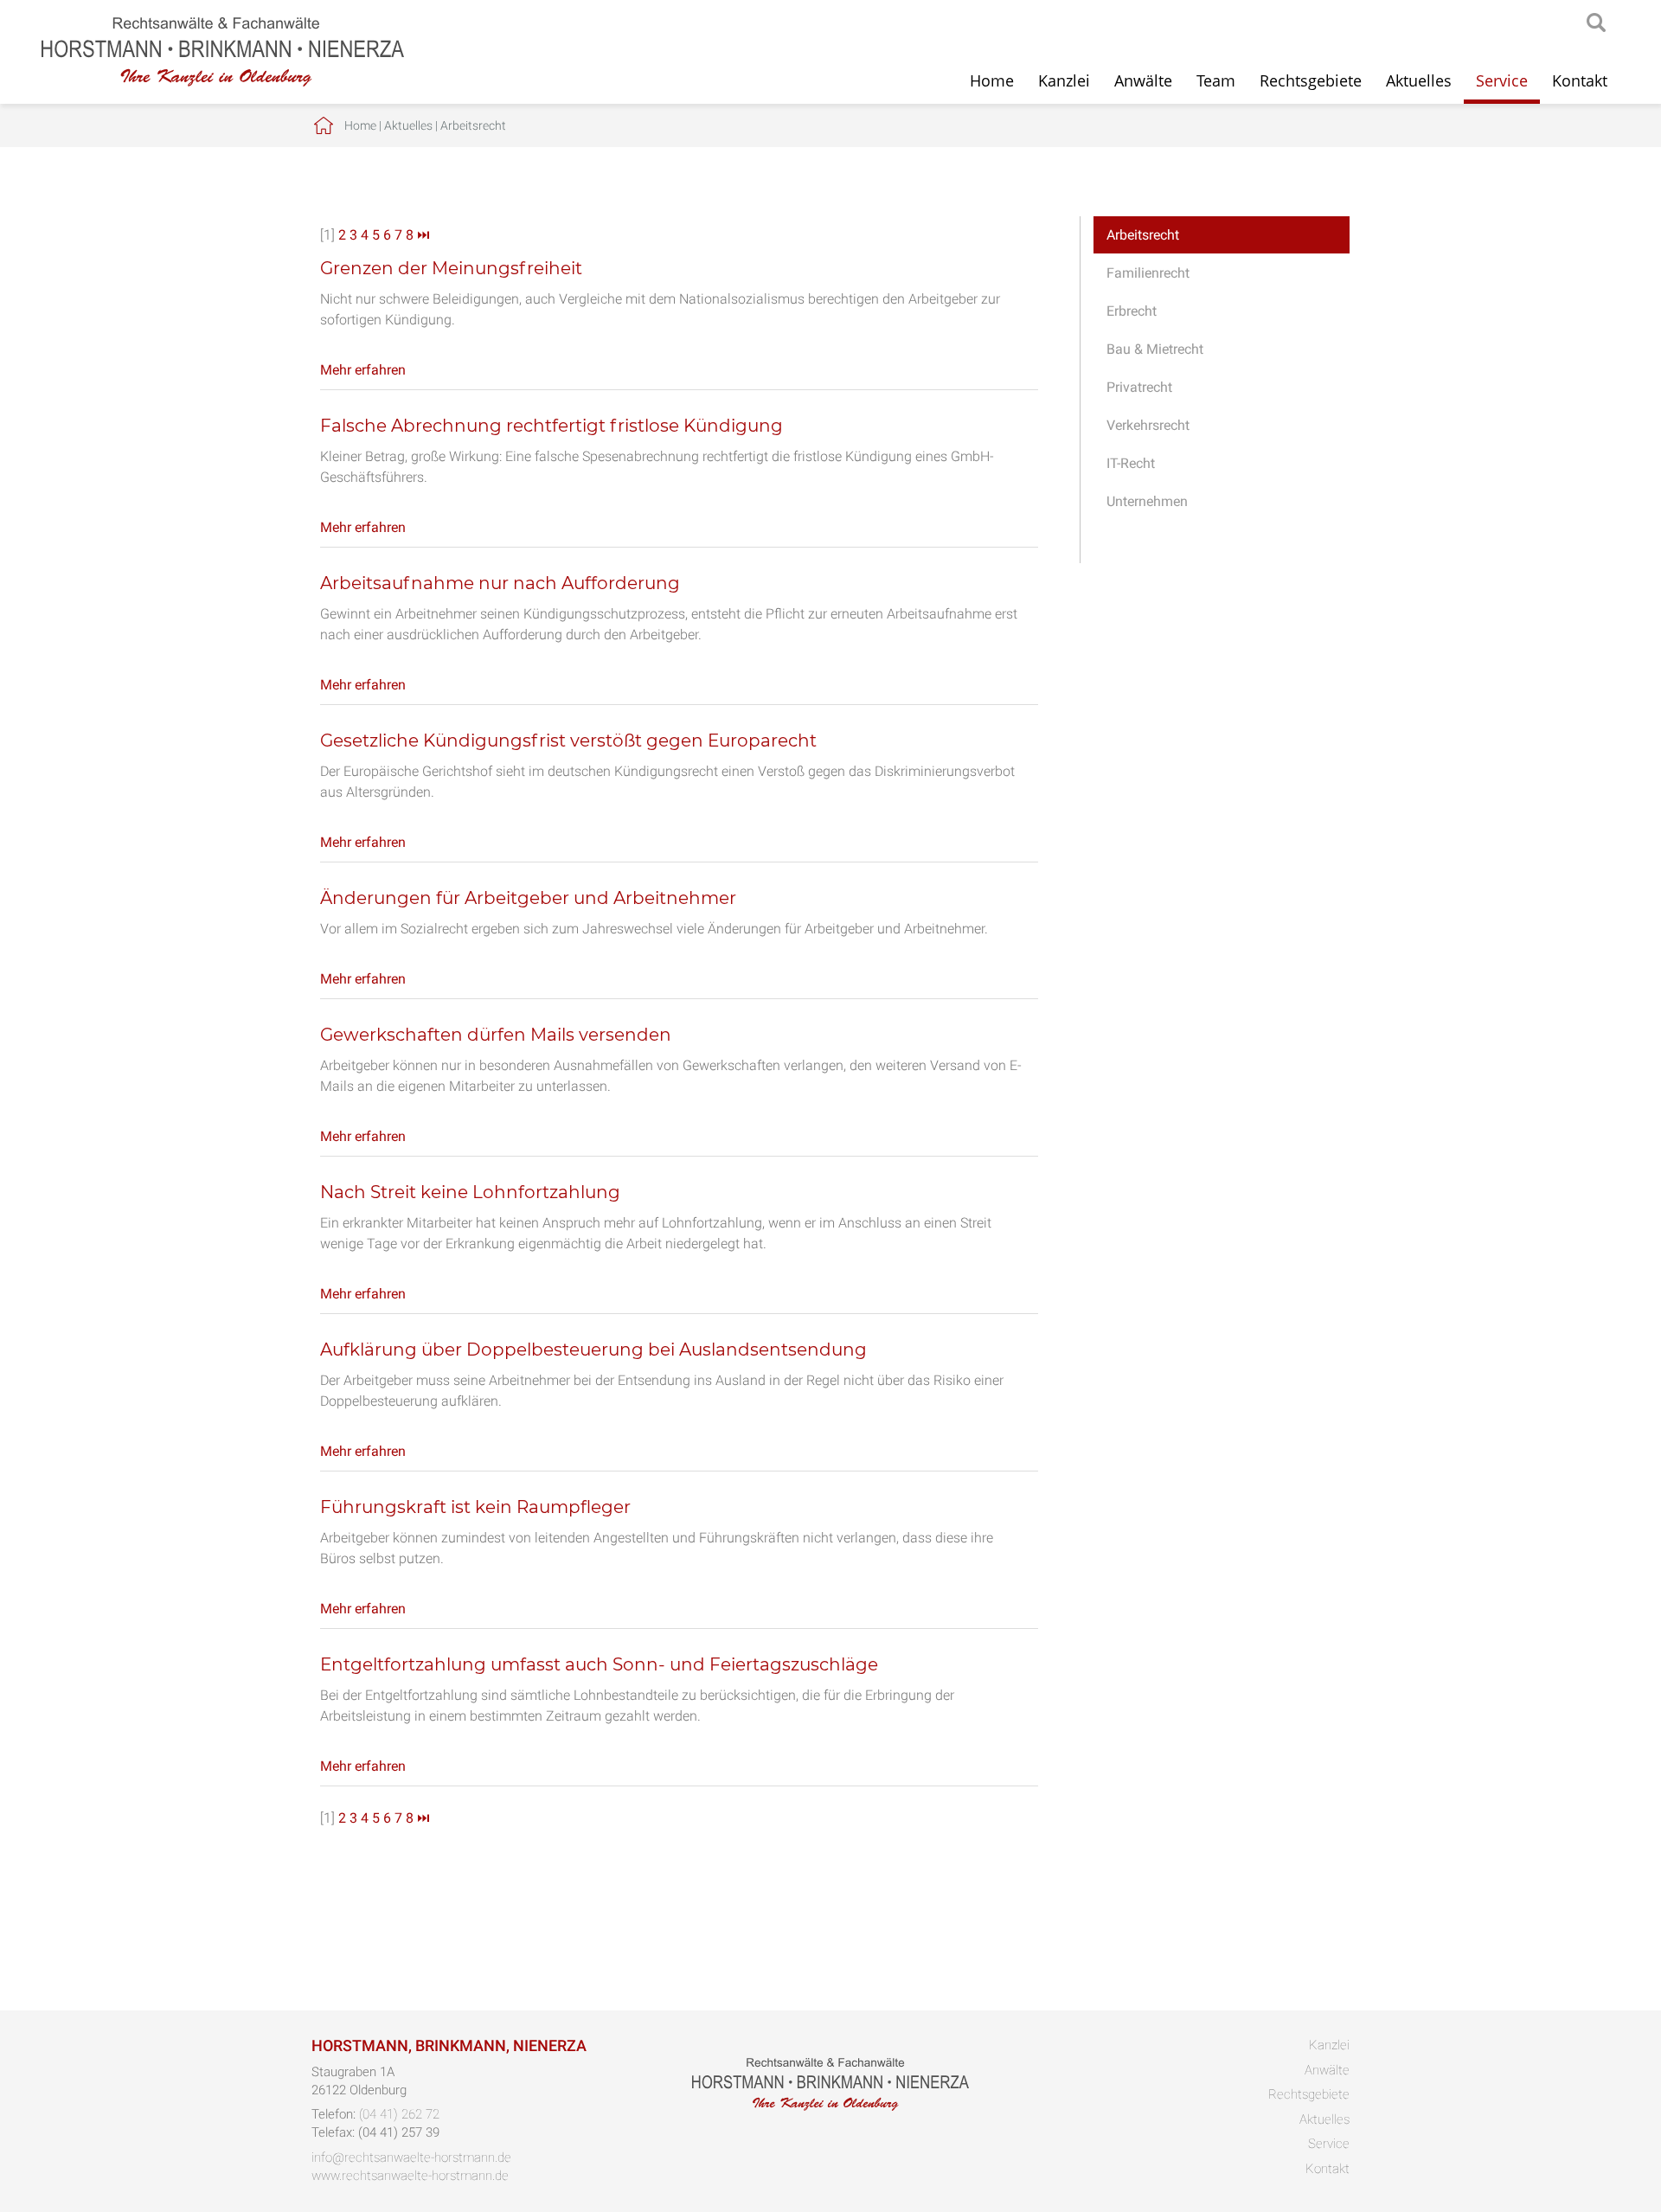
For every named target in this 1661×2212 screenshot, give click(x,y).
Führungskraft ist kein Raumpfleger (475, 1507)
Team (1216, 80)
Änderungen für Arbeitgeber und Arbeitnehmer (528, 898)
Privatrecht (1139, 387)
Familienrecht (1148, 273)
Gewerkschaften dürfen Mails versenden (496, 1035)
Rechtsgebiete (1311, 80)
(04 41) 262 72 (399, 2114)
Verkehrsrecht (1148, 425)
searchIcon (1596, 23)
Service (1502, 80)
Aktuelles (1419, 80)
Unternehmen (1147, 501)
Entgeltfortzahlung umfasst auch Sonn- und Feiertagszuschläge (599, 1664)
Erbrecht (1132, 311)
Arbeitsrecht (473, 125)
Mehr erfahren (363, 370)
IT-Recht (1131, 463)
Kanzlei (1064, 80)
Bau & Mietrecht (1155, 349)
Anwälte (1143, 80)
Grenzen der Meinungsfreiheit (451, 268)
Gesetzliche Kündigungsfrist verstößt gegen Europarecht (568, 741)
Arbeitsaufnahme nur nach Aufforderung (500, 583)
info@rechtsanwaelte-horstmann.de (411, 2158)
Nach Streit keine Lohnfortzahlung (470, 1192)
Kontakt (1580, 80)
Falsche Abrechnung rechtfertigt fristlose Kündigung (552, 426)
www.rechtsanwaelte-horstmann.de (410, 2176)
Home (992, 80)
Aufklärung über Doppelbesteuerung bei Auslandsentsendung (593, 1350)
